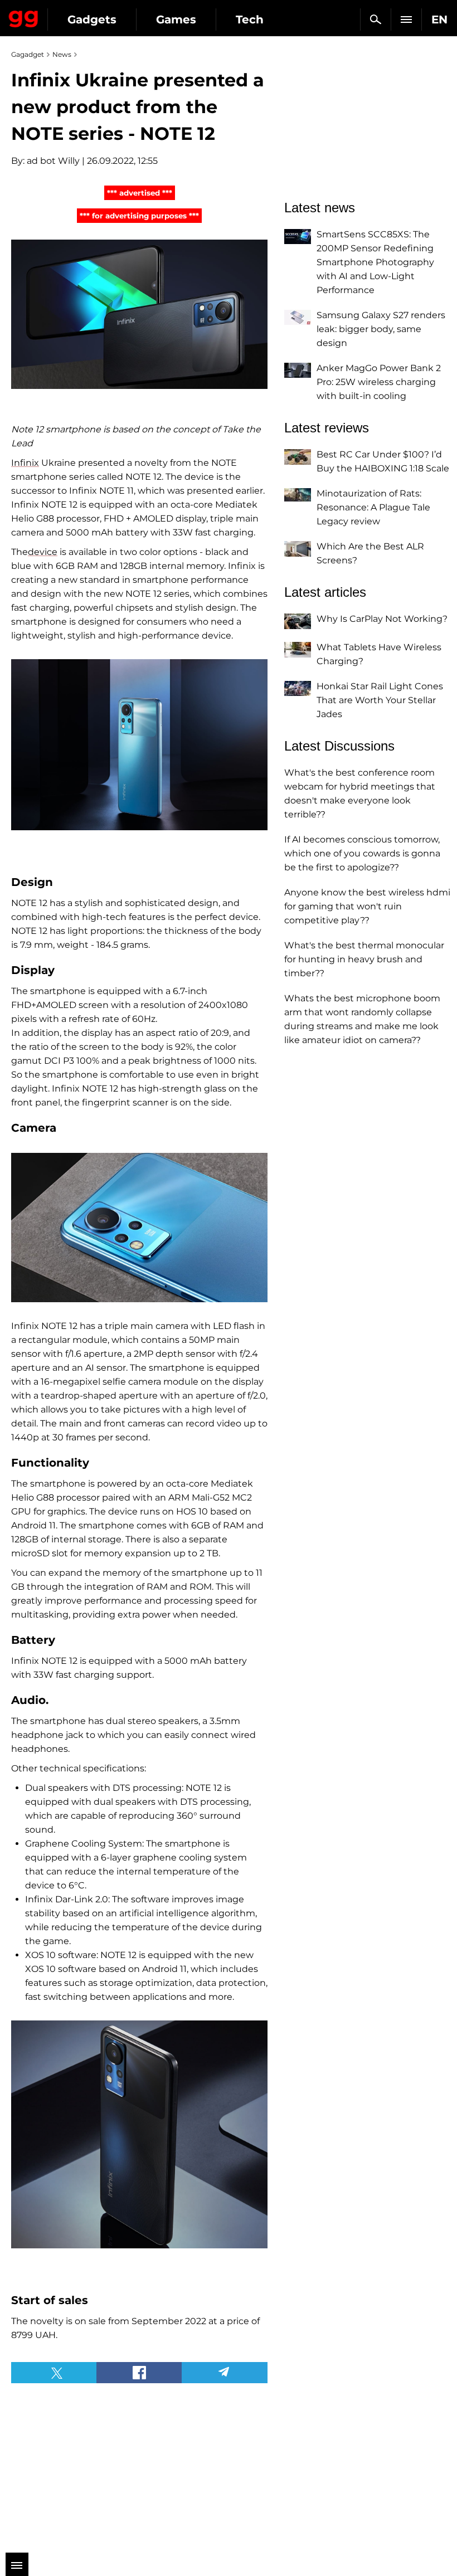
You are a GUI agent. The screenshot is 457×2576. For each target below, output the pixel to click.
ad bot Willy (53, 161)
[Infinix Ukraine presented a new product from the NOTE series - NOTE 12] (139, 314)
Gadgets (92, 20)
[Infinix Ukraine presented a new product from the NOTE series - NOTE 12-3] (139, 1228)
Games (176, 20)
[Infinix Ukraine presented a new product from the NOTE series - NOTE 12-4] (139, 2134)
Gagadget (24, 17)
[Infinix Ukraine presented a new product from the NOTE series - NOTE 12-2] (139, 745)
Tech (250, 20)
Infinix (25, 463)
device (43, 552)
